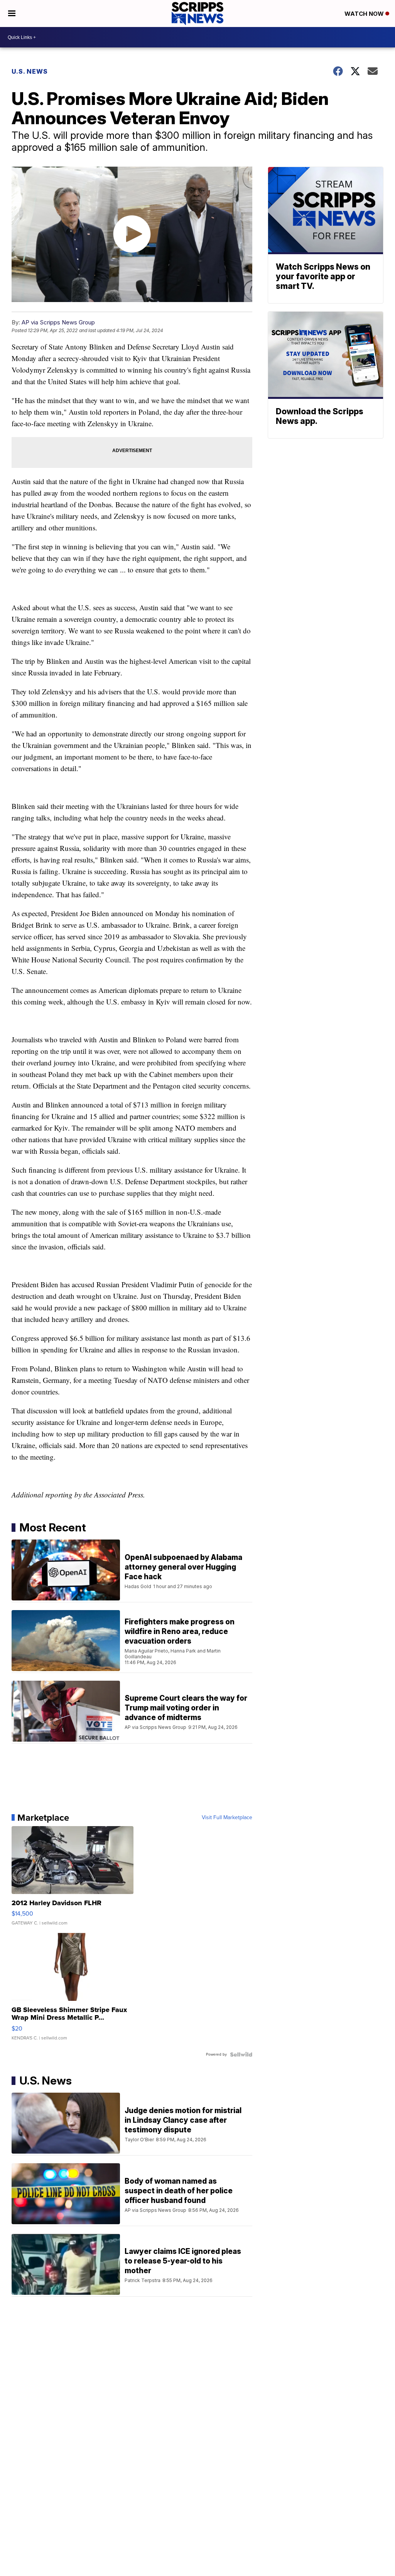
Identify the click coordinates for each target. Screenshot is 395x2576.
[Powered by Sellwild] (241, 2054)
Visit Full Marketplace (227, 1818)
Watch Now (365, 14)
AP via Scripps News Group (58, 322)
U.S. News (30, 71)
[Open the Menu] (12, 14)
